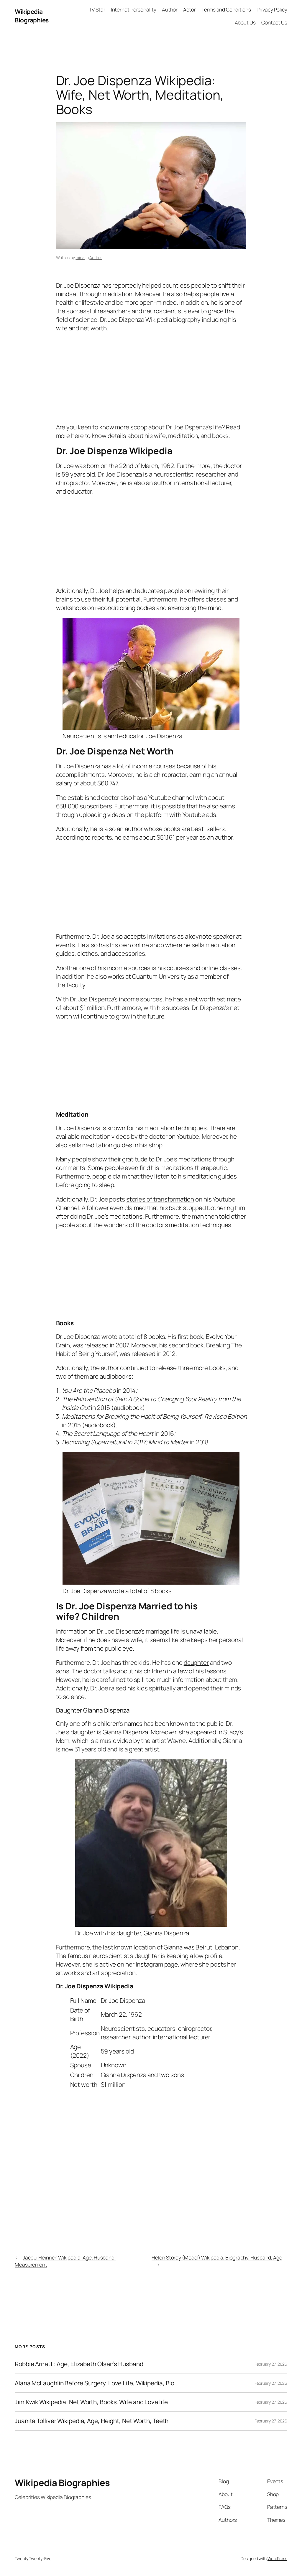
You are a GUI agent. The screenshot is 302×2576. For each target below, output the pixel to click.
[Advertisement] (151, 376)
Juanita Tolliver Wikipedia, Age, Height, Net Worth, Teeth (92, 2421)
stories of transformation (160, 1199)
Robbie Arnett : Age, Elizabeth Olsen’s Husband (79, 2364)
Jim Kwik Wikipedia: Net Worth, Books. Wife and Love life (91, 2402)
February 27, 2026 (271, 2364)
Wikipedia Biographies (32, 16)
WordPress (277, 2558)
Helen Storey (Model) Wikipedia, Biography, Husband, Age (217, 2257)
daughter (196, 1662)
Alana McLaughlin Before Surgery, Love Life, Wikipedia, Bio (95, 2383)
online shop (148, 945)
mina (80, 257)
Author (96, 257)
